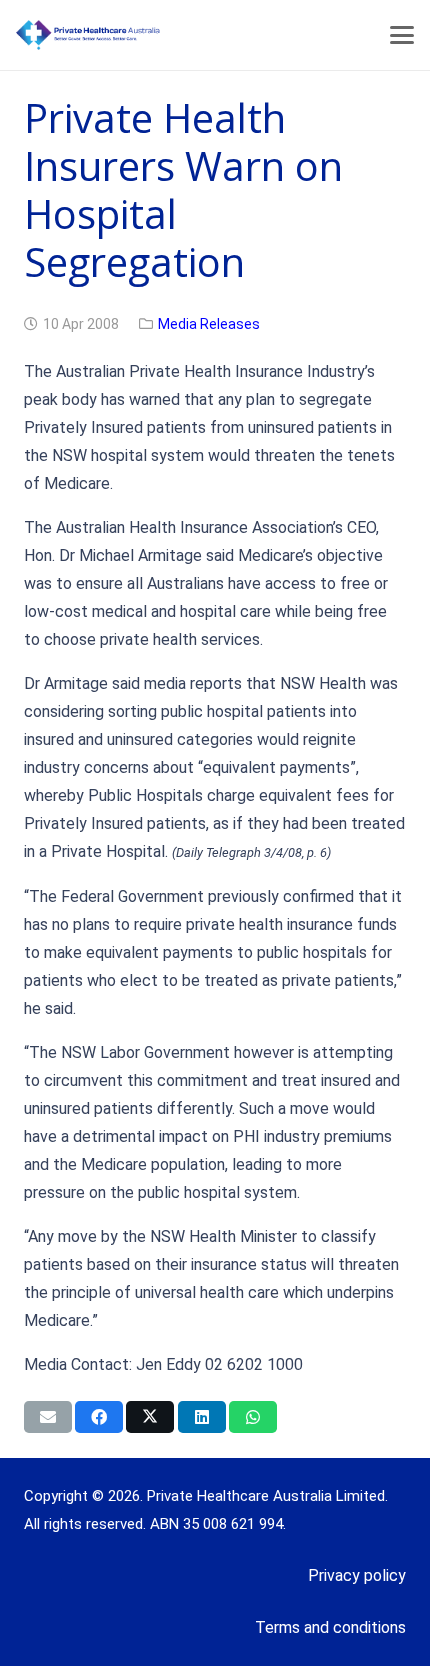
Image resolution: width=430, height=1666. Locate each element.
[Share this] (99, 1417)
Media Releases (209, 324)
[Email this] (48, 1417)
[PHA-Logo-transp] (166, 35)
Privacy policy (357, 1575)
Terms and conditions (330, 1627)
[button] (402, 35)
